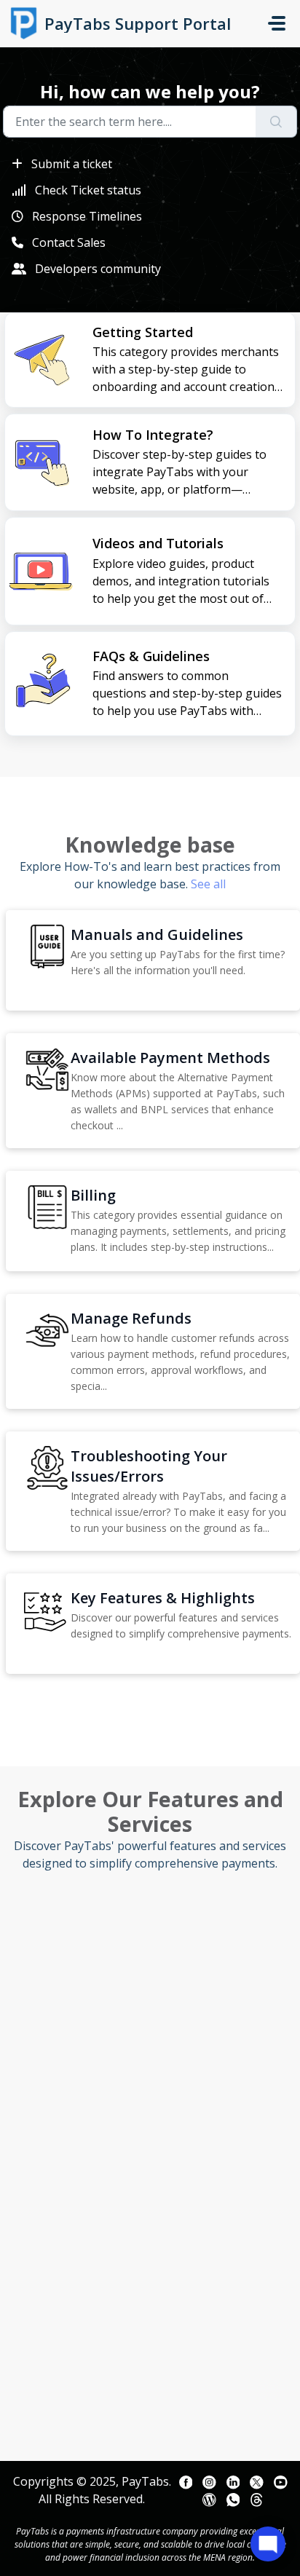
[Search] (276, 122)
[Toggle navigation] (277, 23)
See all (208, 884)
